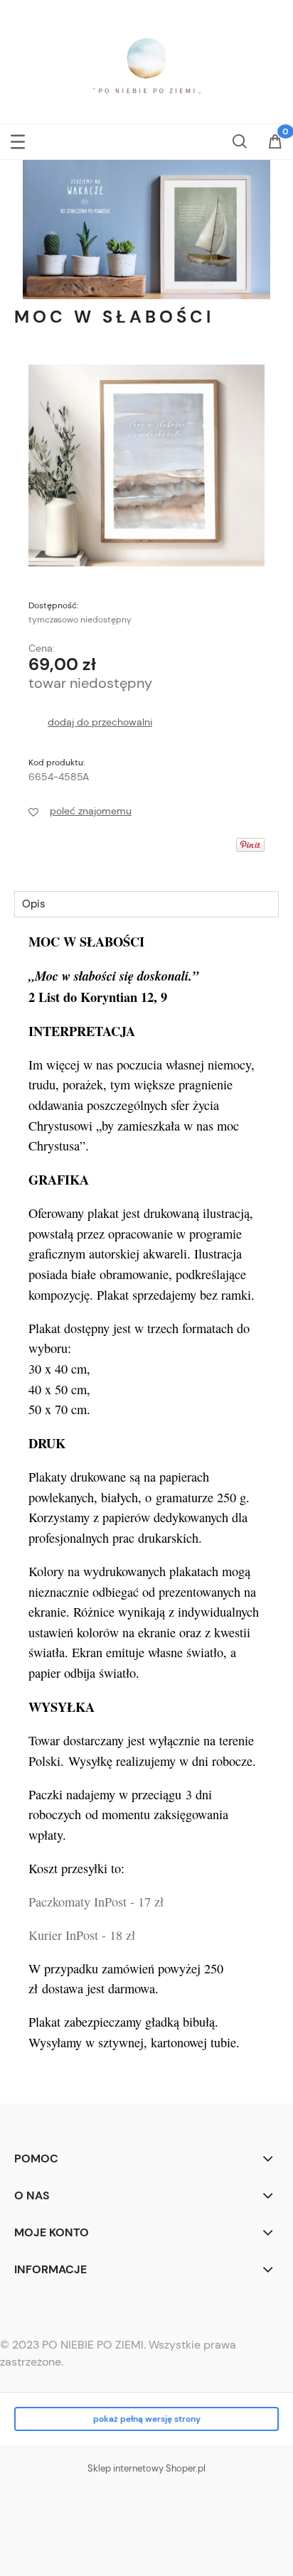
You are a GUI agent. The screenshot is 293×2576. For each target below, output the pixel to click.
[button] (18, 139)
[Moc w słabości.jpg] (146, 465)
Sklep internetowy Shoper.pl (146, 2468)
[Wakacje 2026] (146, 228)
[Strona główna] (146, 66)
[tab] (146, 904)
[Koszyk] (275, 146)
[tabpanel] (146, 1506)
